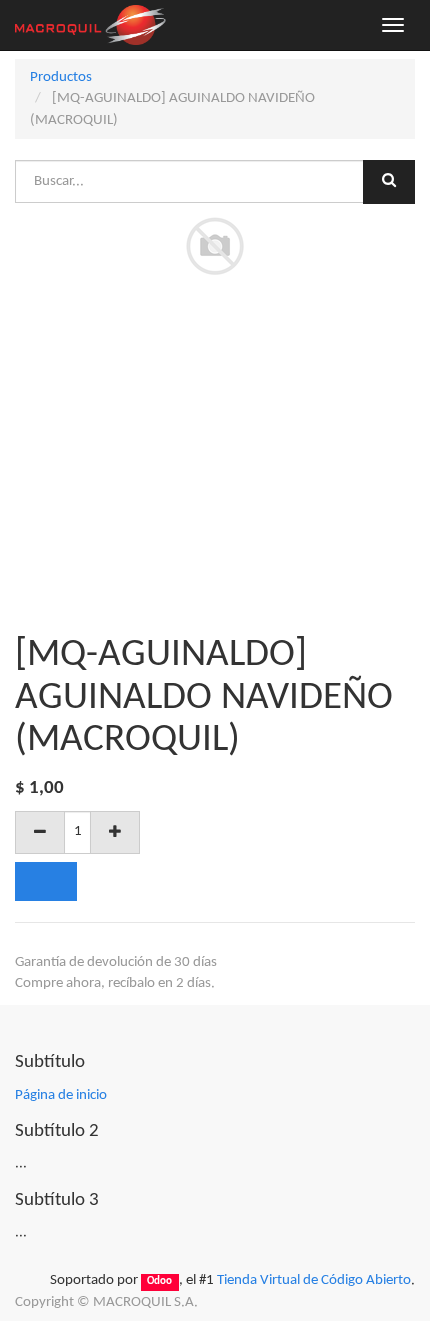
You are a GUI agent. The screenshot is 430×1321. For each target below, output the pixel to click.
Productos (61, 77)
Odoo (159, 1281)
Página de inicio (61, 1095)
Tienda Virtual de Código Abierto (314, 1280)
